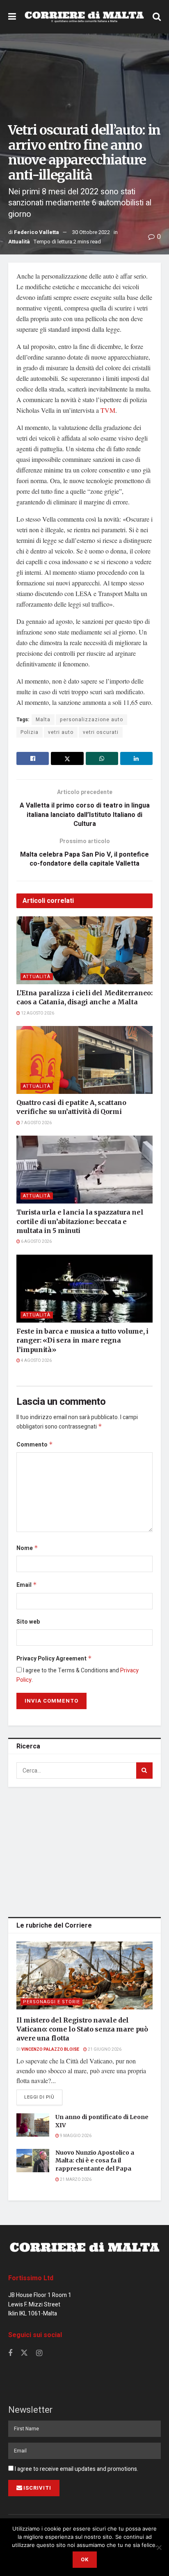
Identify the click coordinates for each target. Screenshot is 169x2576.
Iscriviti (37, 2488)
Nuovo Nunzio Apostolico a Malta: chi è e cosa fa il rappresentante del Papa (95, 2161)
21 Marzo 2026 (75, 2180)
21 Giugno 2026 (104, 2050)
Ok (85, 2559)
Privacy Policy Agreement (54, 1659)
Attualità (19, 242)
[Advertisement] (84, 1850)
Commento (35, 1445)
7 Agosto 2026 (36, 1123)
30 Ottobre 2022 (91, 232)
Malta (43, 720)
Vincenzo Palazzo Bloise (50, 2050)
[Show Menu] (12, 17)
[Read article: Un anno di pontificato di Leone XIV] (33, 2125)
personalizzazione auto (91, 720)
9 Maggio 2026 (75, 2136)
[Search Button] (157, 17)
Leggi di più (43, 2097)
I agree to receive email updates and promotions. (76, 2469)
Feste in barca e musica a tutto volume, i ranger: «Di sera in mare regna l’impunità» (82, 1340)
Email (27, 1585)
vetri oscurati (101, 732)
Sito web (28, 1622)
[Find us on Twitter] (24, 2353)
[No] (159, 2547)
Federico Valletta (37, 232)
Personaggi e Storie (51, 2002)
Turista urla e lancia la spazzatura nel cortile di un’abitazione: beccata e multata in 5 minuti (80, 1221)
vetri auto (61, 732)
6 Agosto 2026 (36, 1242)
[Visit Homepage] (84, 17)
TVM (108, 410)
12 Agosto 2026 (37, 1013)
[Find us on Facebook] (10, 2353)
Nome (27, 1548)
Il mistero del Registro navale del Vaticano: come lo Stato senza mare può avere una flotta (82, 2029)
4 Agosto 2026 (36, 1361)
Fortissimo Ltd (31, 2278)
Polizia (30, 732)
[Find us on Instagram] (39, 2353)
